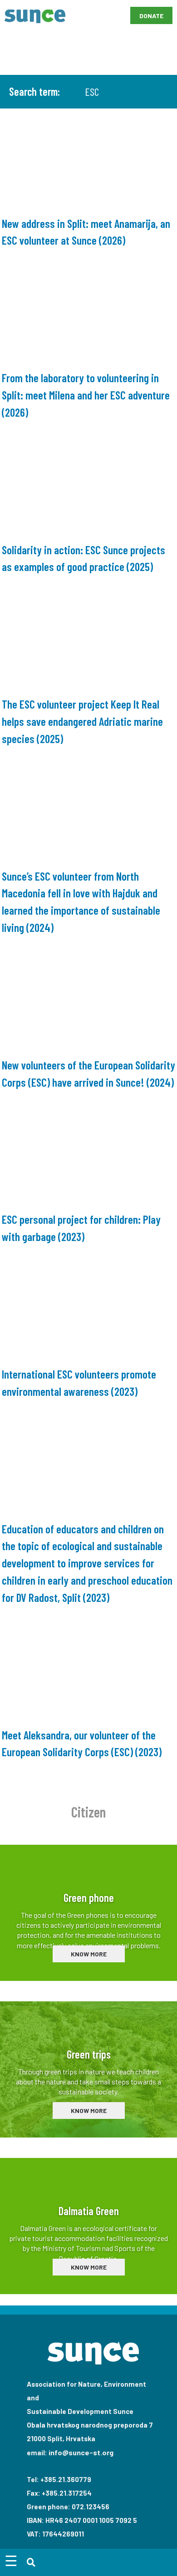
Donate (151, 16)
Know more (89, 1954)
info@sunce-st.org (81, 2452)
